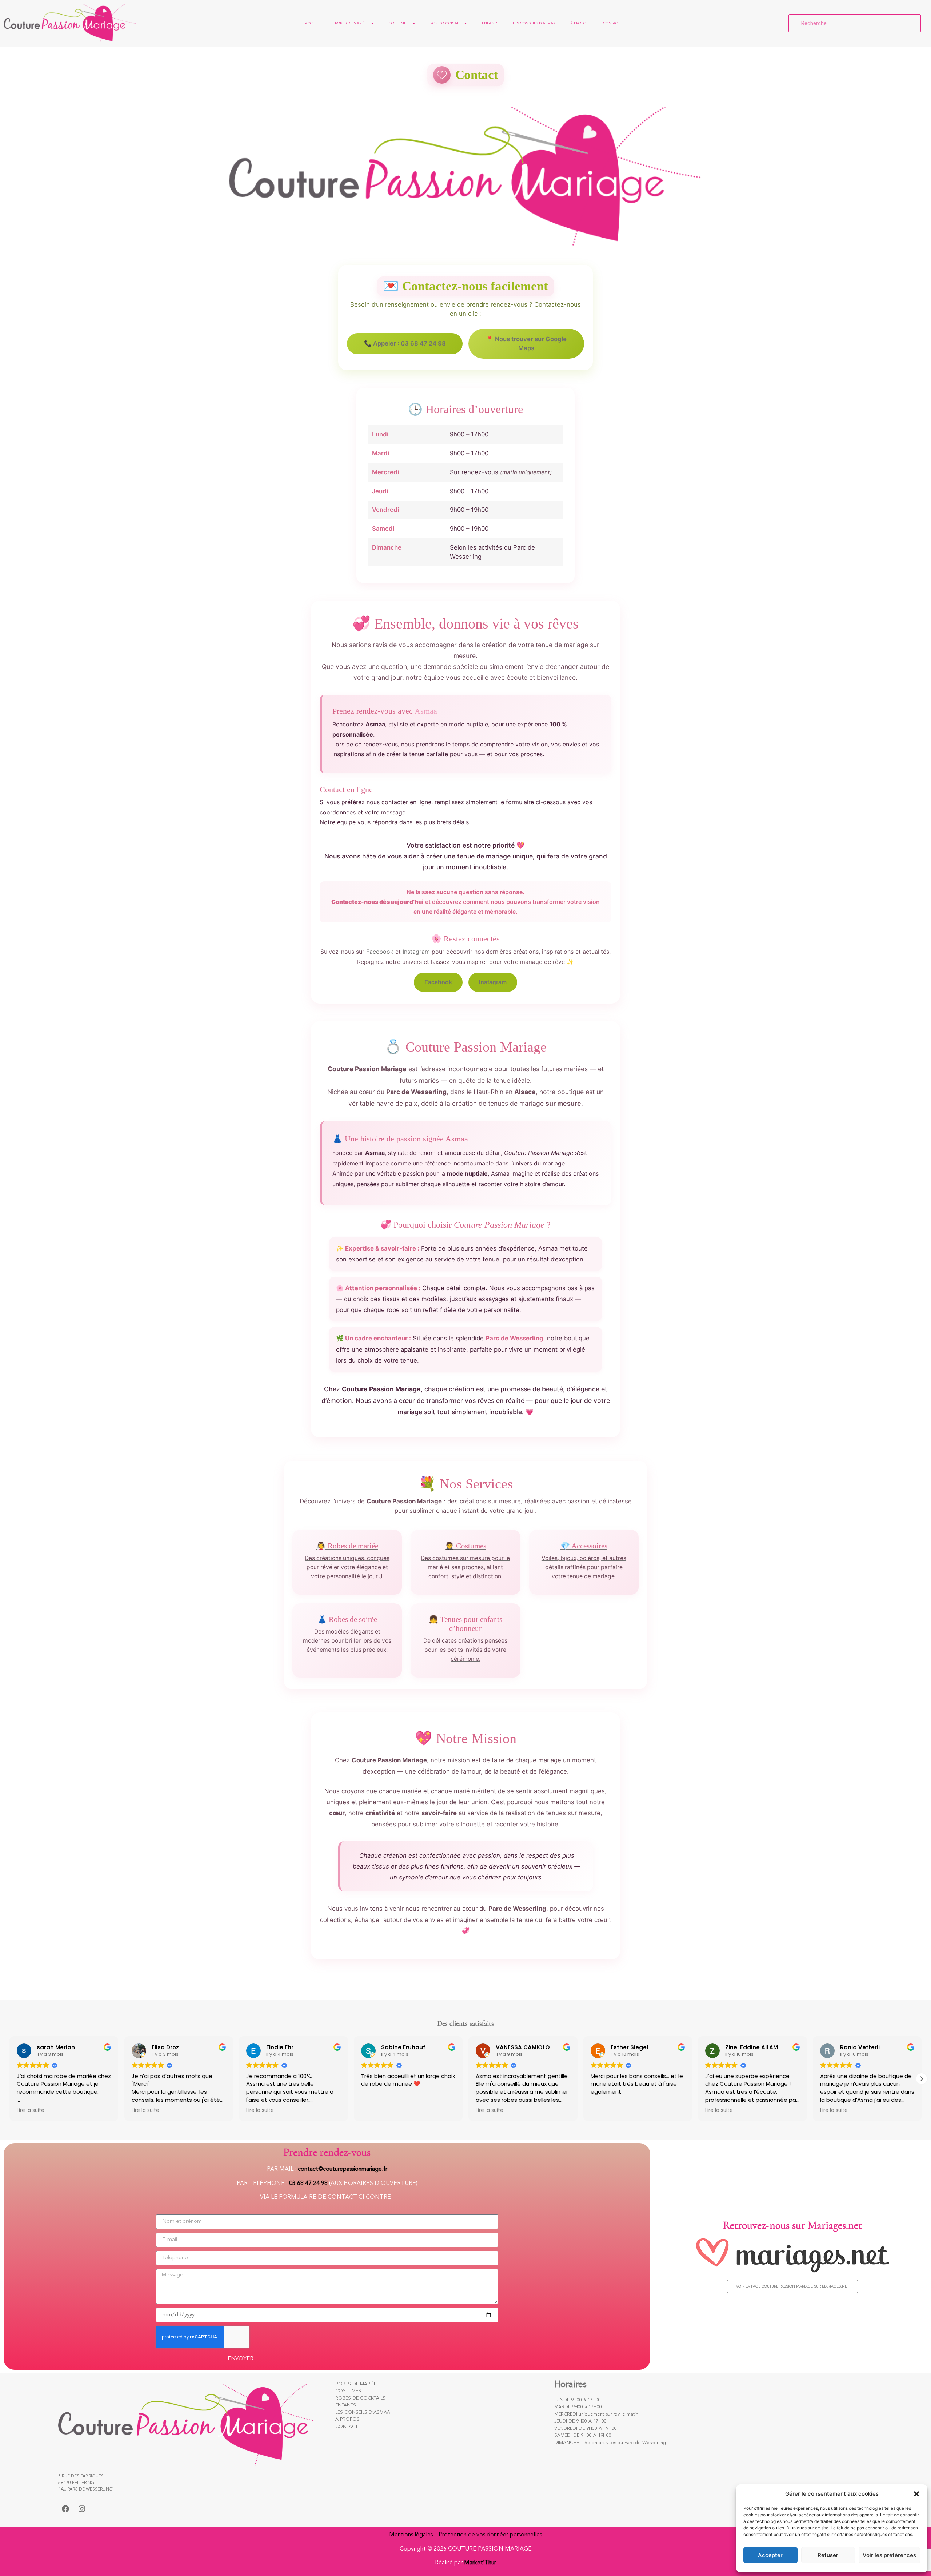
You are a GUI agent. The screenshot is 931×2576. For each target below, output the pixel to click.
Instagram (416, 952)
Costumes (399, 23)
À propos (579, 23)
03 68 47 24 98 (308, 2184)
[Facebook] (65, 2509)
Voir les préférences (889, 2555)
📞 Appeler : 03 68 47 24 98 (405, 343)
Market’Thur (480, 2563)
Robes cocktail (445, 23)
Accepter (770, 2555)
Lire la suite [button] (31, 2110)
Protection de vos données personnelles (490, 2535)
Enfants (490, 23)
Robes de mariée (351, 23)
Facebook (380, 952)
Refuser (828, 2555)
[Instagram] (82, 2509)
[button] (916, 2494)
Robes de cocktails (360, 2398)
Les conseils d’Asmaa (534, 23)
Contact (611, 23)
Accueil (313, 23)
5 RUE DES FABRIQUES (81, 2476)
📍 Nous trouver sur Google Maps (526, 344)
